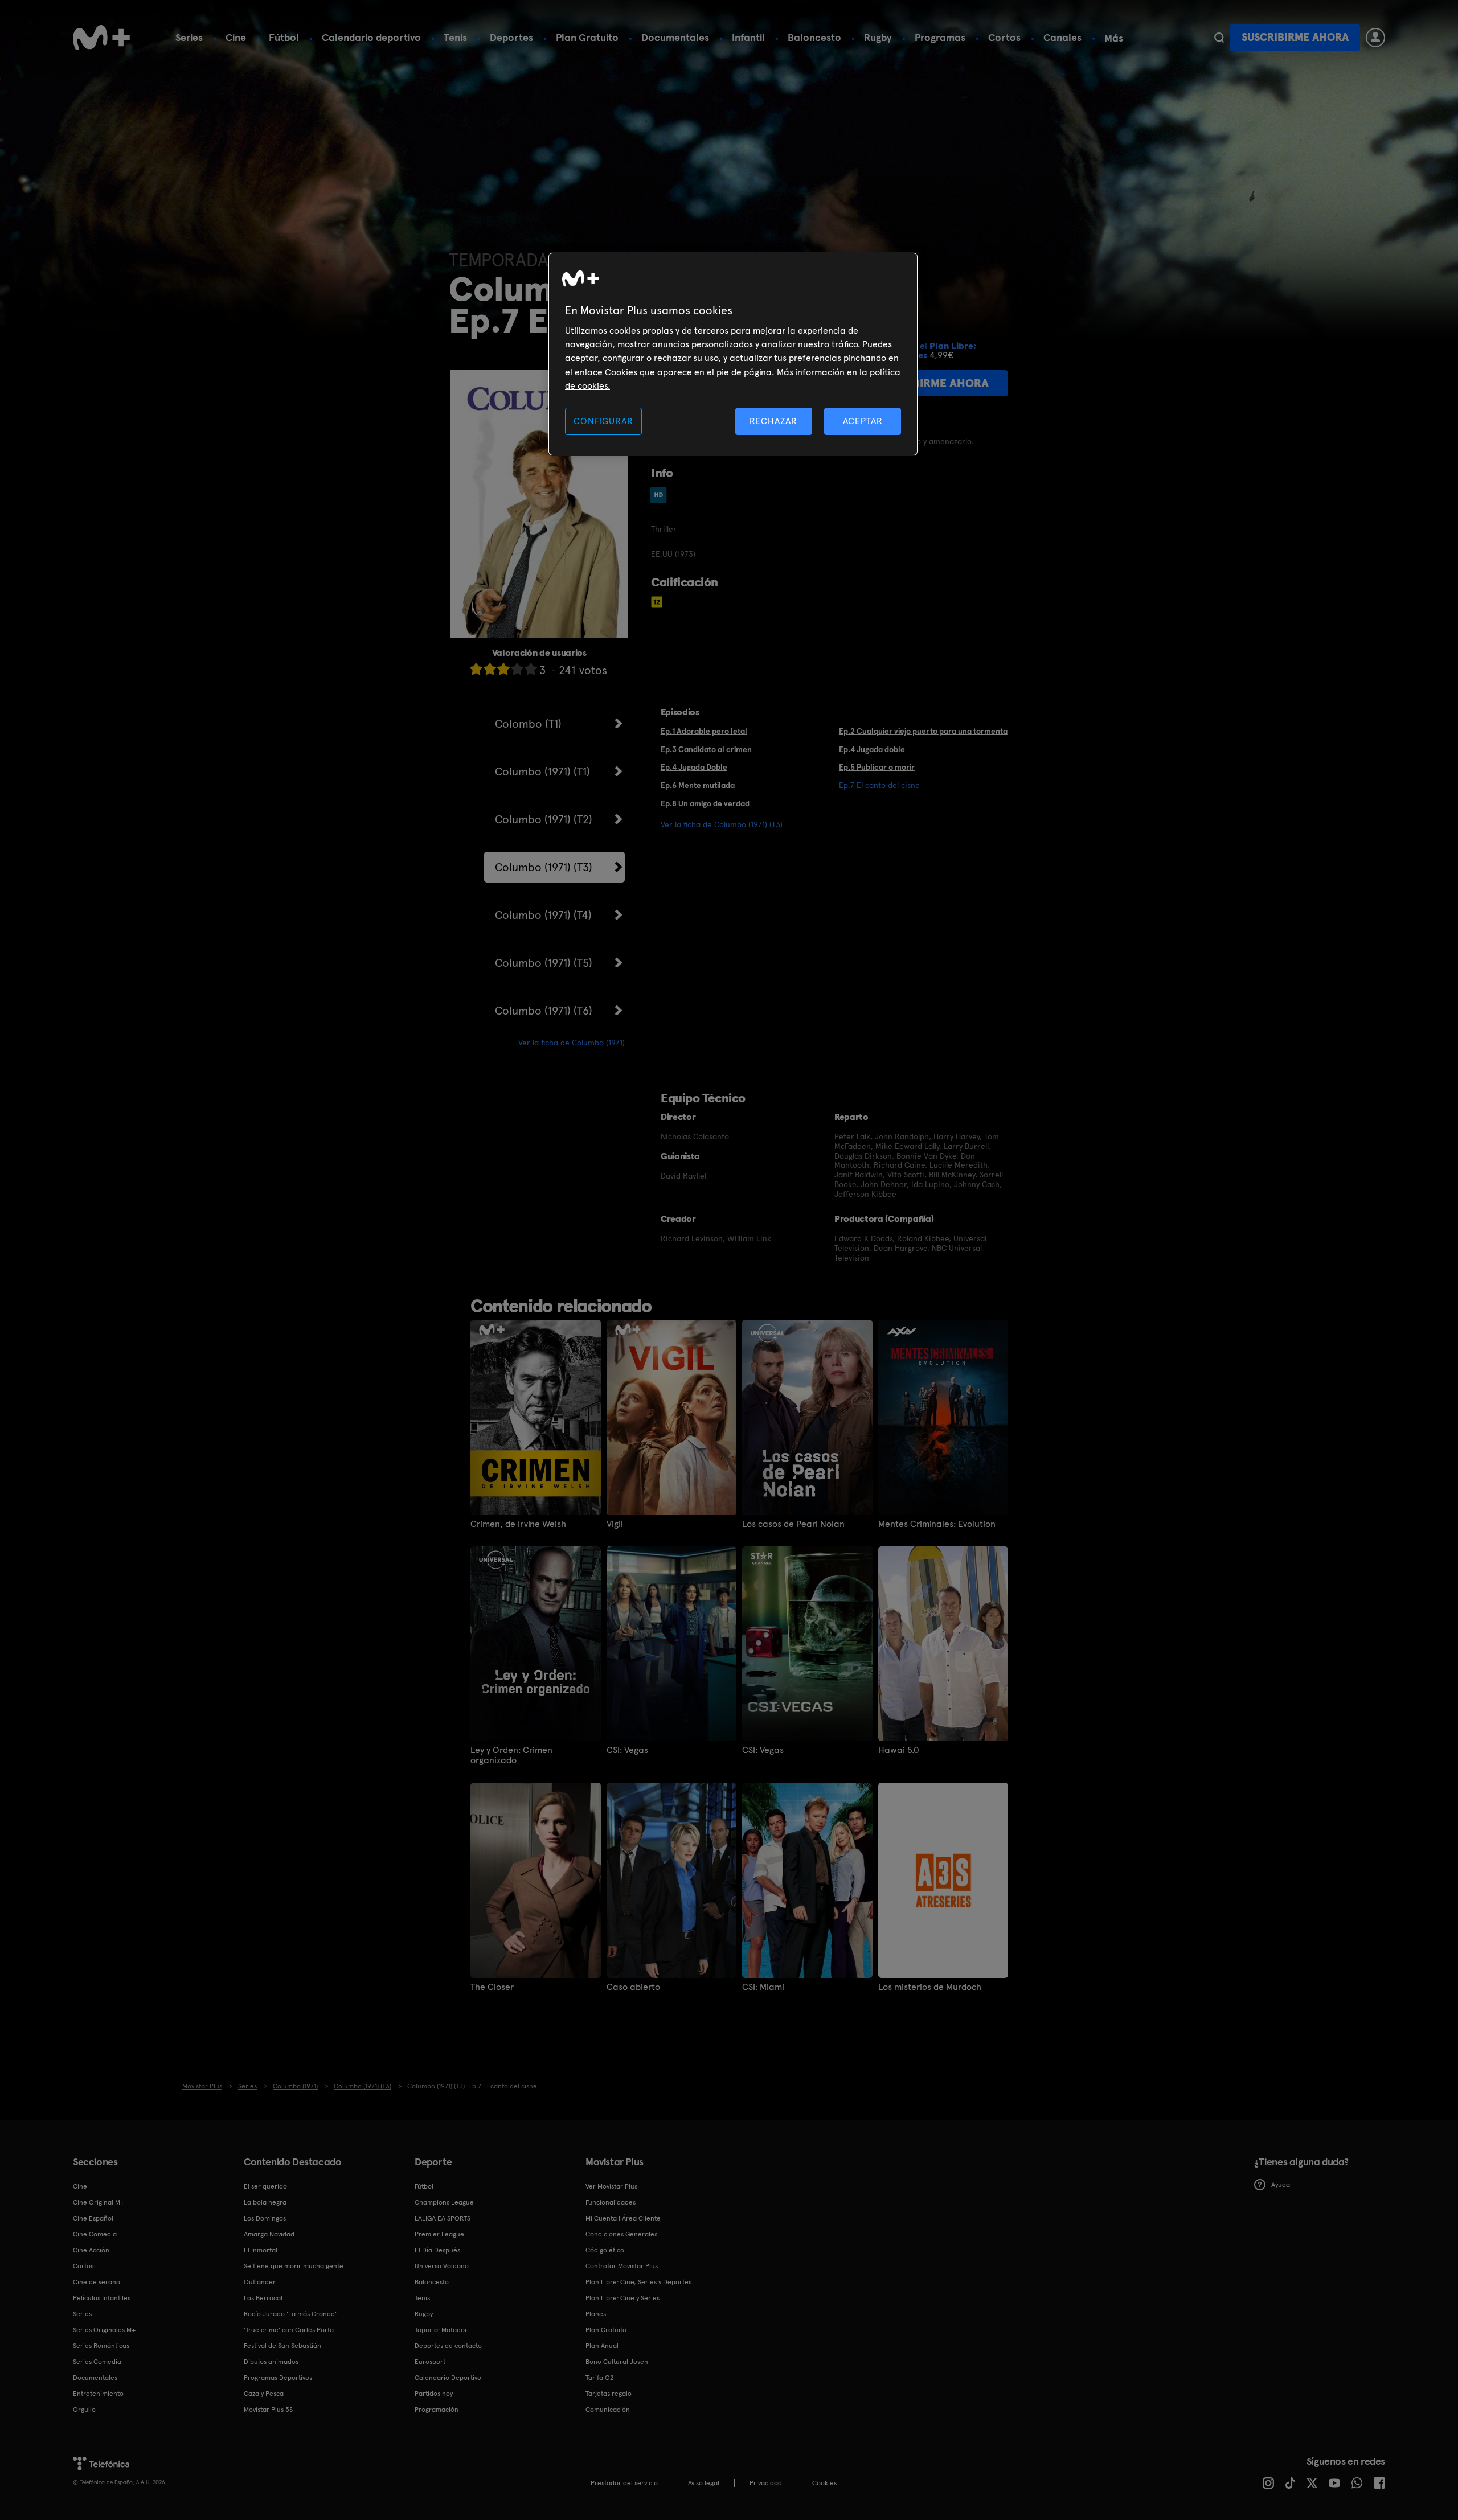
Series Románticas (101, 2346)
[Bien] (517, 669)
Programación (437, 2410)
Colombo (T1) (528, 724)
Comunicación (608, 2410)
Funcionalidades (611, 2202)
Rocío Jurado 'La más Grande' (290, 2314)
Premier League (439, 2234)
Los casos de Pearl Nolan (793, 1524)
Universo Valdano (442, 2266)
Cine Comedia (95, 2234)
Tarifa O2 (600, 2378)
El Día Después (437, 2250)
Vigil (615, 1524)
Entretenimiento (98, 2394)
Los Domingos (265, 2218)
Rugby (878, 37)
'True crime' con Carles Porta (289, 2330)
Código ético (605, 2250)
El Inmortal (261, 2250)
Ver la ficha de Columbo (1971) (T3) (722, 824)
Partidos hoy (434, 2394)
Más (1114, 38)
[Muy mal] (476, 669)
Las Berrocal (263, 2298)
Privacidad (766, 2483)
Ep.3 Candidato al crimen (706, 749)
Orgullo (84, 2410)
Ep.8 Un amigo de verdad (705, 803)
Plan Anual (602, 2346)
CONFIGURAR (603, 421)
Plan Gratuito (587, 37)
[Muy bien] (531, 669)
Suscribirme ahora (1295, 37)
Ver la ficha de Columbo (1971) (572, 1043)
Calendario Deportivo (448, 2378)
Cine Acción (91, 2250)
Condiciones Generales (621, 2234)
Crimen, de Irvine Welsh (518, 1524)
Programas (940, 37)
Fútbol (284, 37)
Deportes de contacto (448, 2346)
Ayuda (1281, 2185)
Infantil (748, 37)
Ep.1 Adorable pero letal (704, 731)
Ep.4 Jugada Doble (694, 767)
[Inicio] (101, 38)
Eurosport (430, 2362)
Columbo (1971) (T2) (544, 819)
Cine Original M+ (99, 2202)
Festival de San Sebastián (282, 2346)
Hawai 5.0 (899, 1750)
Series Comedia (97, 2362)
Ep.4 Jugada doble (872, 749)
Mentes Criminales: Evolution (937, 1524)
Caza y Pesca (264, 2394)
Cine (236, 37)
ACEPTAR (863, 421)
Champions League (444, 2202)
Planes (596, 2314)
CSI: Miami (763, 1987)
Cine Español (93, 2218)
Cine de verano (97, 2282)
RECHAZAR (773, 421)
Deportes (511, 37)
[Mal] (490, 669)
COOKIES (824, 2483)
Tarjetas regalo (609, 2394)
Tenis (455, 37)
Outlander (260, 2282)
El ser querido (265, 2186)
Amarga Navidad (269, 2234)
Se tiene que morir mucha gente (294, 2266)
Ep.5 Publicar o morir (877, 767)
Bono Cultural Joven (617, 2362)
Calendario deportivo (371, 37)
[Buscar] (1219, 38)
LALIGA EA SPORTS (443, 2218)
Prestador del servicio (624, 2483)
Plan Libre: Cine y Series (622, 2298)
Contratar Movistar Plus (622, 2266)
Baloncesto (814, 37)
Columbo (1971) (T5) (544, 963)
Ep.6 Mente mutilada (698, 785)
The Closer (492, 1987)
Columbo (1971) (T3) (544, 867)
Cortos (1004, 37)
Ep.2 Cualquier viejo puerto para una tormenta (923, 731)
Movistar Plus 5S (268, 2410)
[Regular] (503, 669)
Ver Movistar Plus (611, 2186)
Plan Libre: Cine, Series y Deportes (638, 2282)
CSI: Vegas (627, 1750)
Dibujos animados (271, 2362)
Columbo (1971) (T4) (543, 915)
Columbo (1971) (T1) (542, 771)
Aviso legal (704, 2483)
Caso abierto (633, 1987)
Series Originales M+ (104, 2330)
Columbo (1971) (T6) (544, 1011)
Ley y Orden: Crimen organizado (511, 1755)
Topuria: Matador (441, 2330)
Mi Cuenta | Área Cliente (623, 2218)
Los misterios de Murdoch (930, 1987)
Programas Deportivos (278, 2378)
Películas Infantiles (102, 2298)
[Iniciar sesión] (1375, 38)
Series (189, 37)
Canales (1062, 37)
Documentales (675, 37)
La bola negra (265, 2202)
